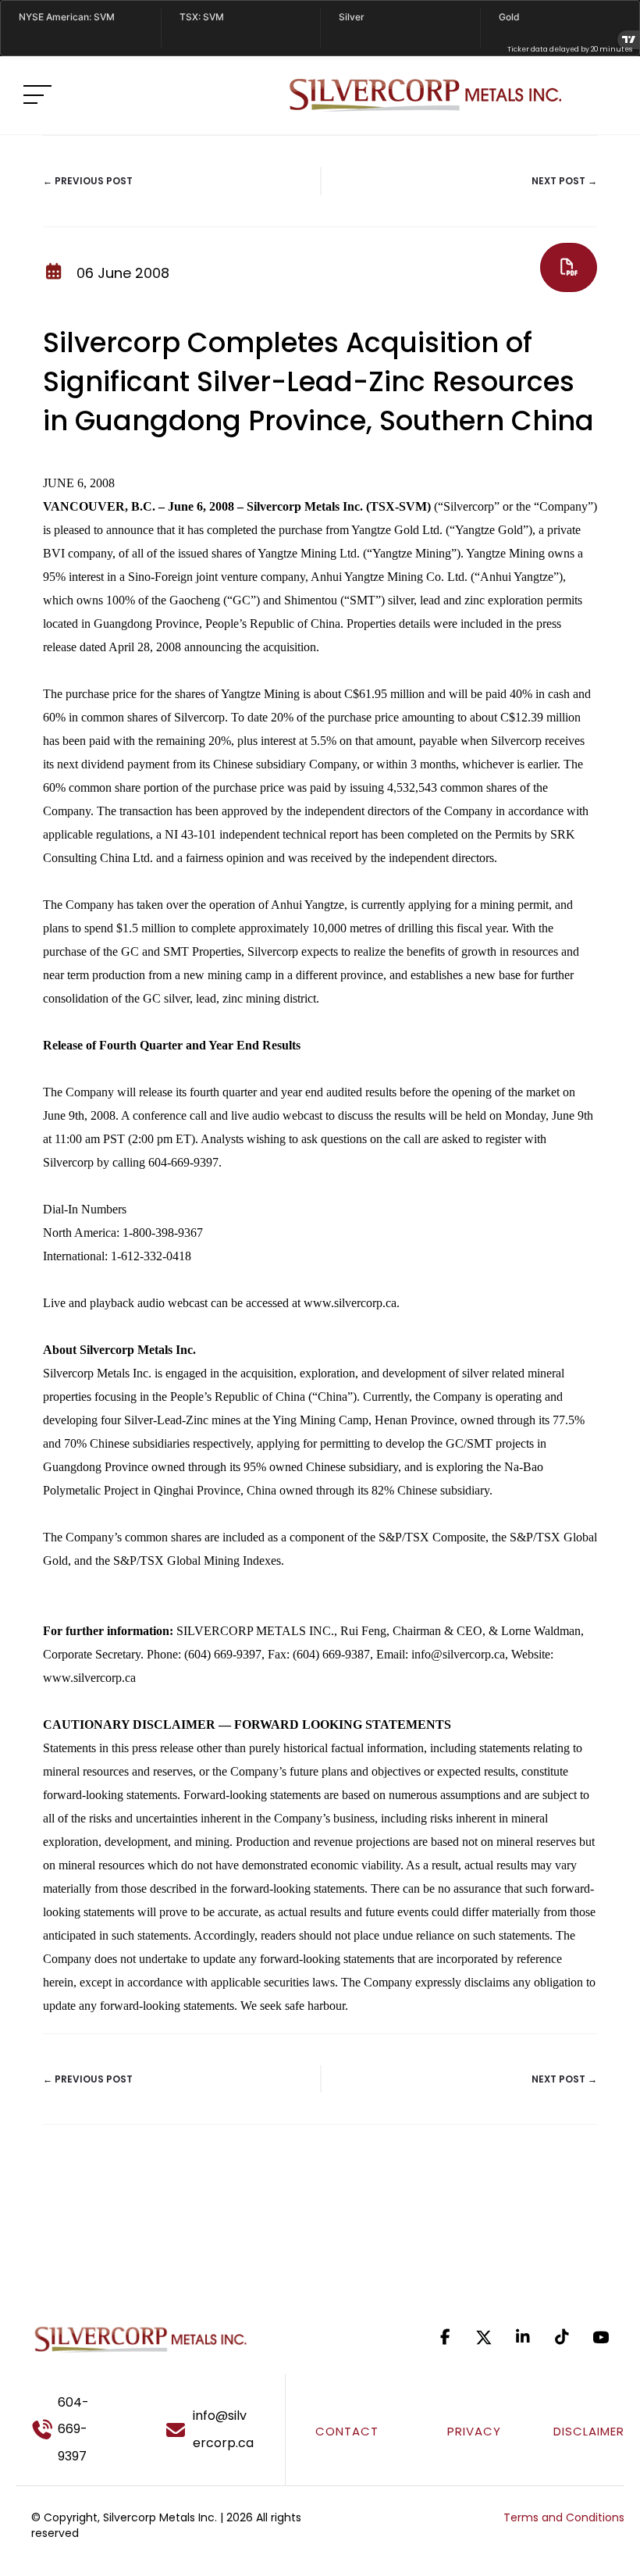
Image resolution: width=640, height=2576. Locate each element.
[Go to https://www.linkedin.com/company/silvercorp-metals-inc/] (523, 2337)
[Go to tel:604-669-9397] (77, 2430)
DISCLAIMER (589, 2431)
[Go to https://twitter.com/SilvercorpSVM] (484, 2337)
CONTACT (347, 2431)
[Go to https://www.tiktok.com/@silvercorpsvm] (562, 2337)
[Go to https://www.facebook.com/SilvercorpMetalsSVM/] (445, 2337)
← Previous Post (88, 181)
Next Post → (564, 181)
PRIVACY (474, 2431)
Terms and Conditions (564, 2517)
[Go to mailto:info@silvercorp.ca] (218, 2430)
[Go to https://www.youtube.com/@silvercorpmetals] (601, 2337)
